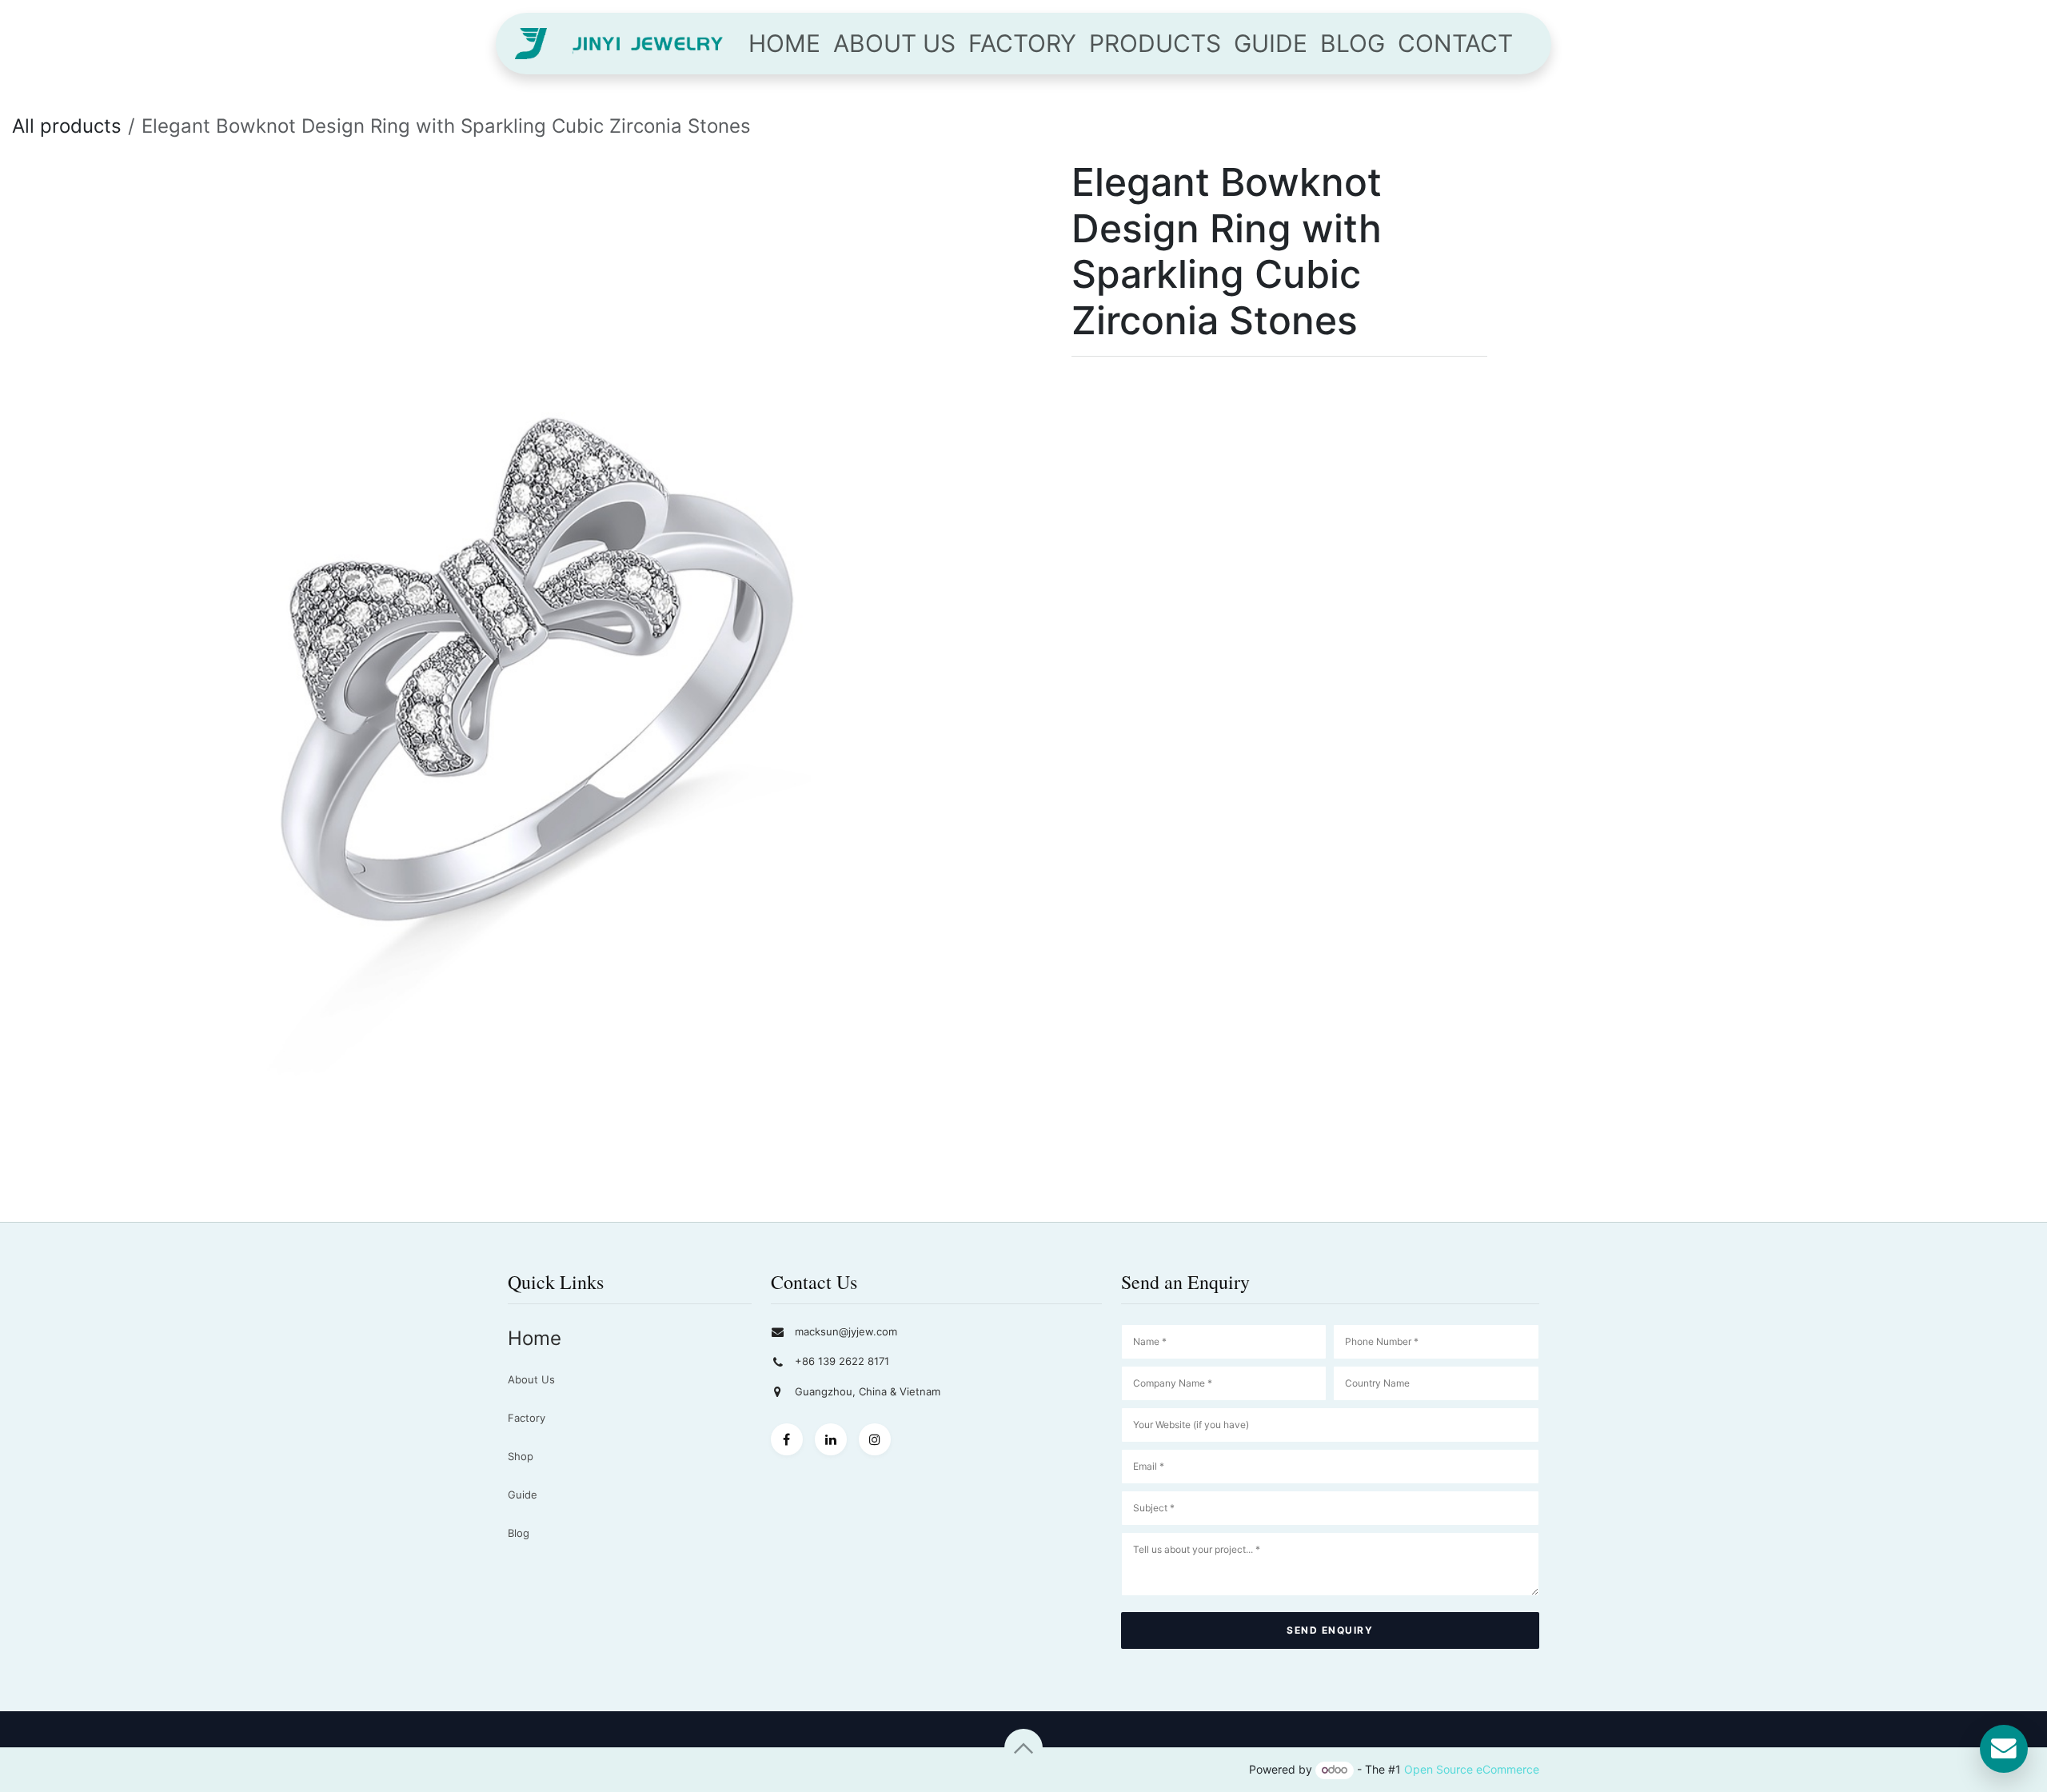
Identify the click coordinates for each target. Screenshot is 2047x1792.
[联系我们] (2004, 1749)
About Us (531, 1379)
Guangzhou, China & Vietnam (868, 1391)
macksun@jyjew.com (846, 1331)
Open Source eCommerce (1472, 1769)
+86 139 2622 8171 (842, 1361)
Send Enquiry (1330, 1630)
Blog (519, 1533)
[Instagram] (875, 1439)
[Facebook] (787, 1439)
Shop (521, 1456)
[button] (1023, 1748)
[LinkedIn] (831, 1439)
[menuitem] (784, 44)
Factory (527, 1418)
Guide (523, 1495)
